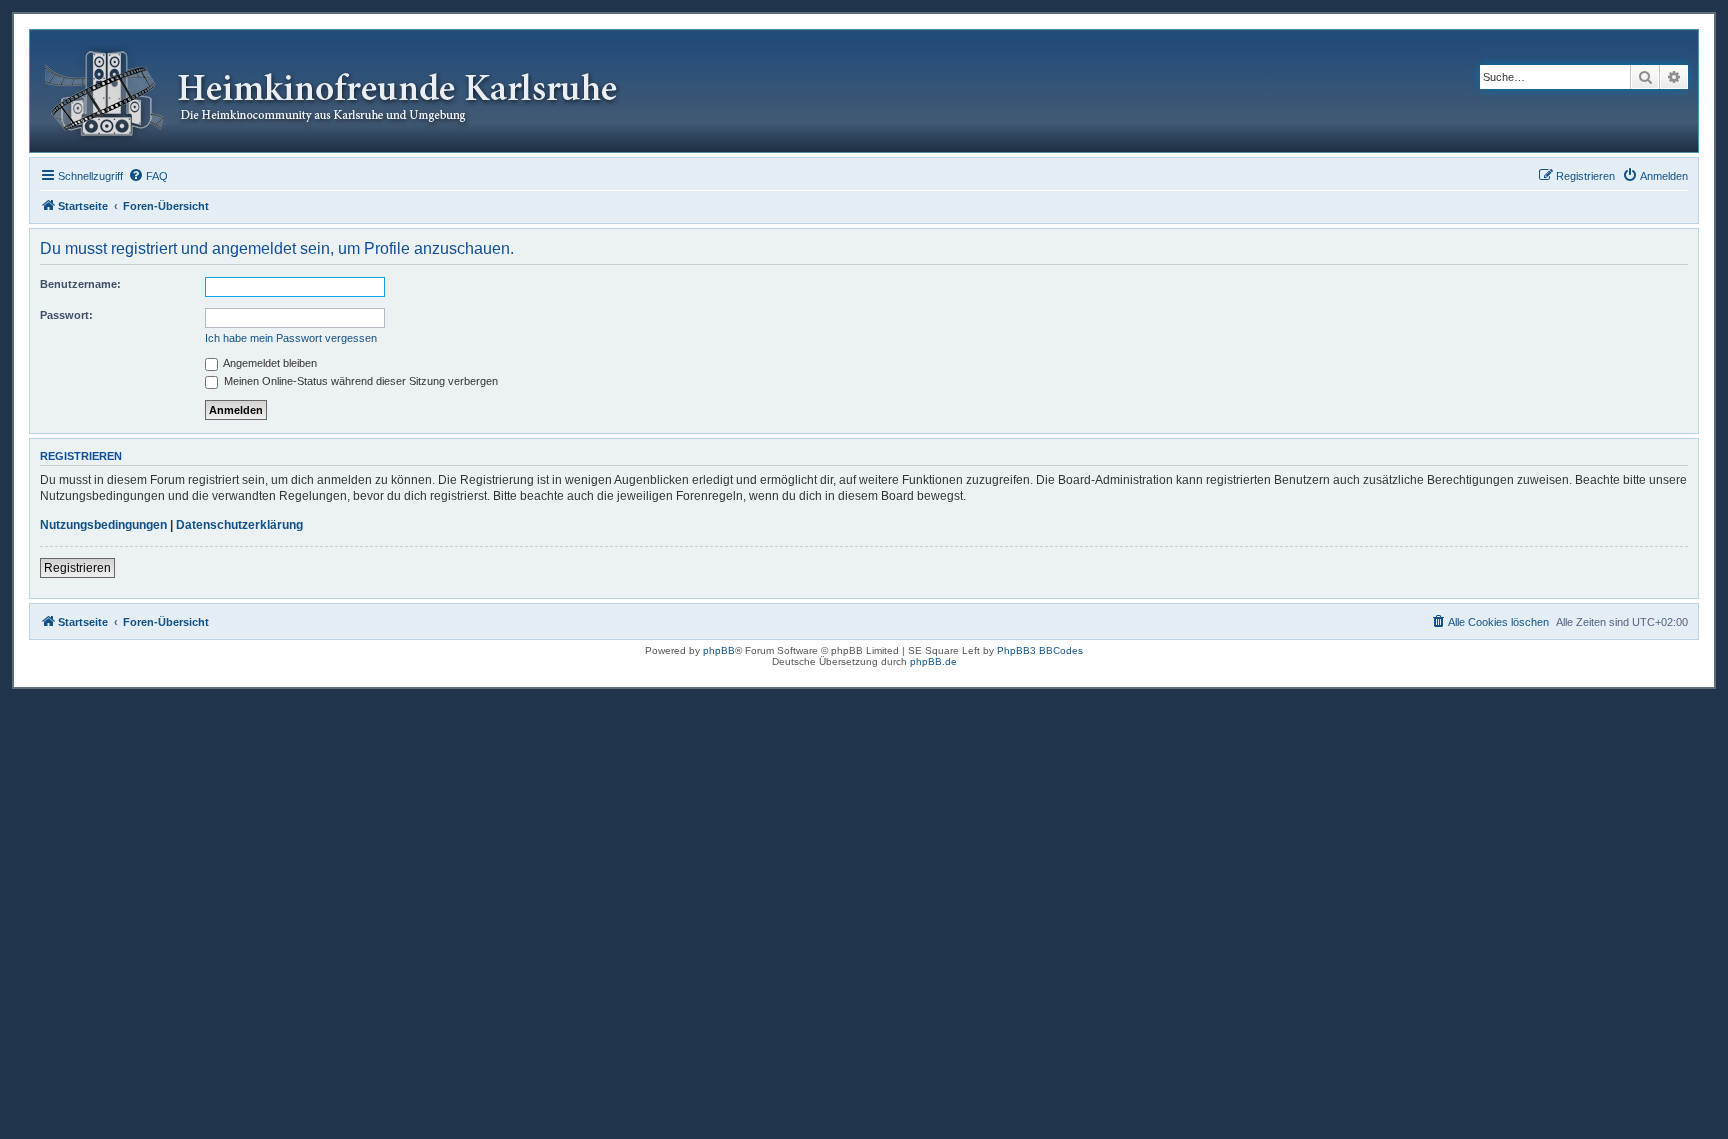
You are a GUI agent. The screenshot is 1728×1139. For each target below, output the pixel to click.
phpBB (719, 650)
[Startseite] (346, 91)
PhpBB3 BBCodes (1040, 650)
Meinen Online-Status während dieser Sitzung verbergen (359, 381)
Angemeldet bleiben (269, 363)
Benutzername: (80, 284)
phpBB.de (933, 661)
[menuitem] (148, 176)
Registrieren (77, 568)
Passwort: (66, 315)
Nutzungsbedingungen (103, 525)
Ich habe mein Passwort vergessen (291, 338)
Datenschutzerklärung (239, 525)
